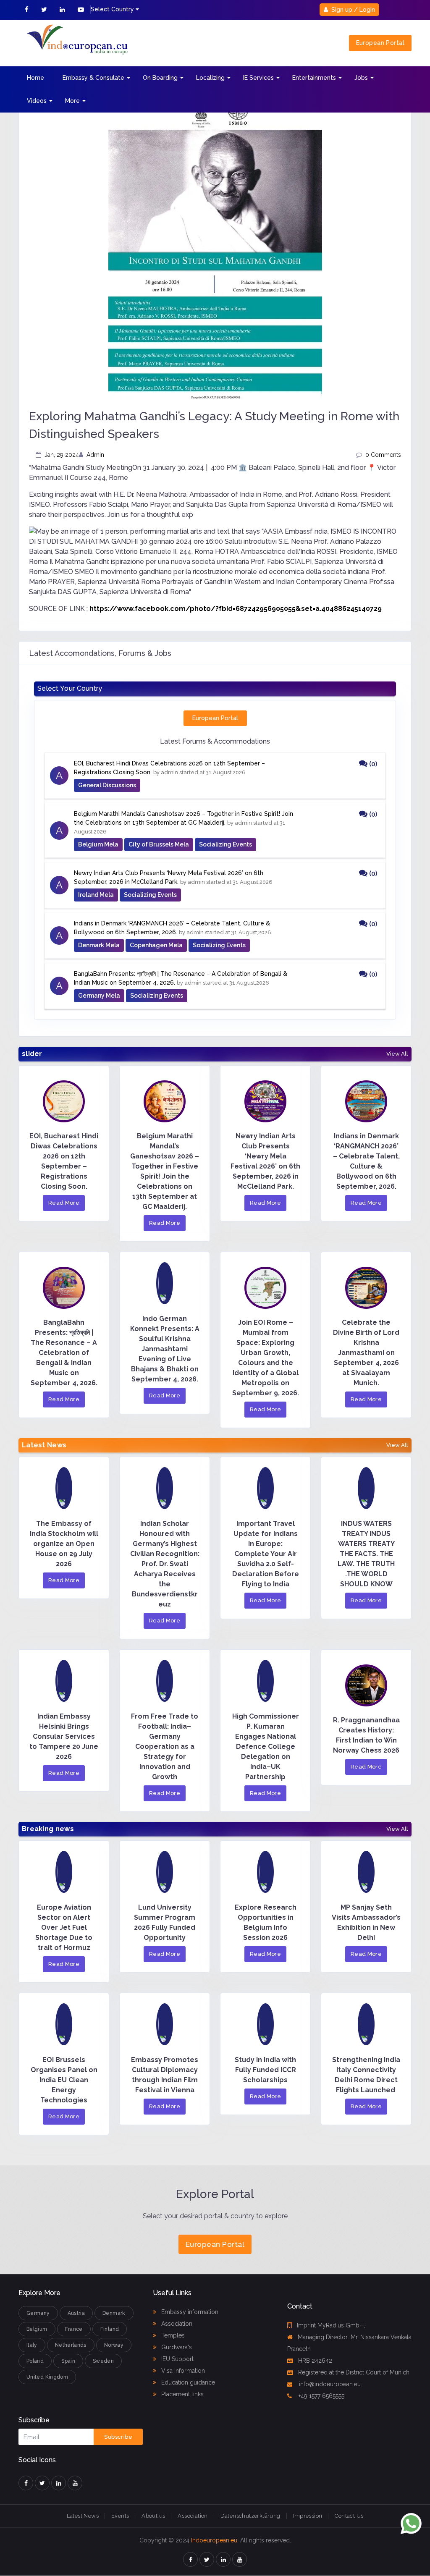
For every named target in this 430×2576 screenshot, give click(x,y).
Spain (68, 2361)
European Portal (380, 43)
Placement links (182, 2394)
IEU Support (177, 2359)
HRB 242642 (315, 2361)
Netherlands (71, 2345)
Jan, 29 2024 (62, 455)
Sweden (103, 2361)
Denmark (114, 2313)
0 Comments (383, 455)
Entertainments (314, 78)
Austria (76, 2313)
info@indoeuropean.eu (329, 2384)
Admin (95, 455)
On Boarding (160, 78)
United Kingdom (47, 2377)
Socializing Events (225, 844)
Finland (110, 2329)
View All (397, 1054)
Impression (308, 2516)
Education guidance (187, 2382)
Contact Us (349, 2516)
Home (35, 78)
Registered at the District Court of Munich (354, 2372)
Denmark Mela (99, 945)
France (74, 2329)
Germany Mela (99, 996)
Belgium (37, 2329)
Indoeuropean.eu (214, 2540)
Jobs (361, 78)
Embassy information (189, 2312)
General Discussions (107, 785)
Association (176, 2324)
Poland (35, 2361)
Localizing (210, 78)
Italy (32, 2345)
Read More (64, 1203)
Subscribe (118, 2437)
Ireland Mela (96, 895)
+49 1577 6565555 (321, 2396)
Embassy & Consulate (93, 78)
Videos (37, 101)
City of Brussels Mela (159, 844)
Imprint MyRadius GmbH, (331, 2325)
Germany (38, 2313)
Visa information (182, 2371)
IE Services (258, 78)
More (72, 101)
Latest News (83, 2516)
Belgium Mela (98, 844)
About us (153, 2516)
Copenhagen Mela (156, 945)
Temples (172, 2335)
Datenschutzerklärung (250, 2516)
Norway (114, 2345)
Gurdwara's (176, 2347)
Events (120, 2516)
